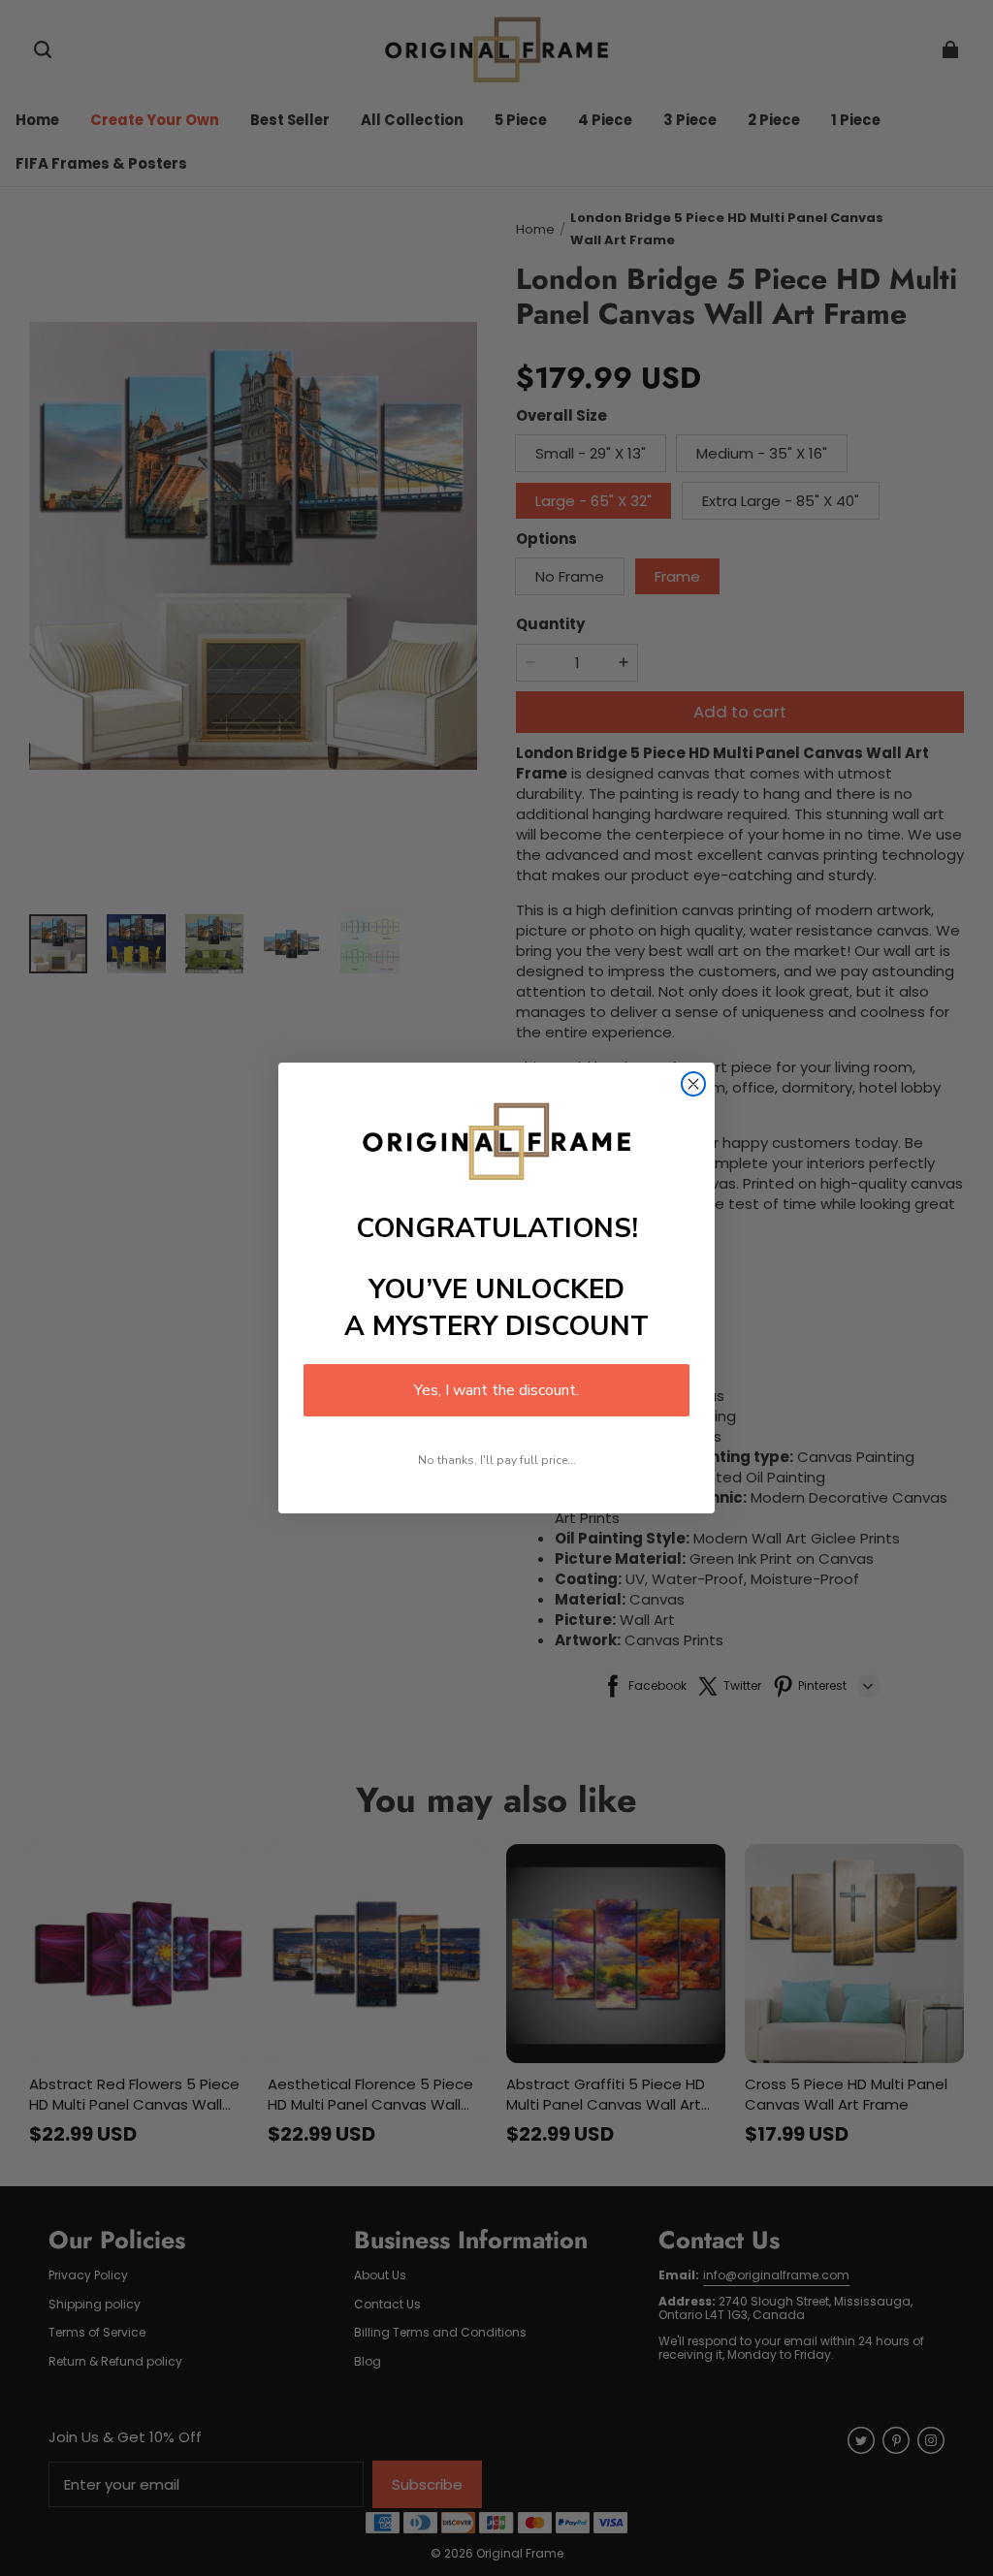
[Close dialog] (693, 1084)
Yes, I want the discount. (496, 1390)
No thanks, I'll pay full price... (497, 1460)
